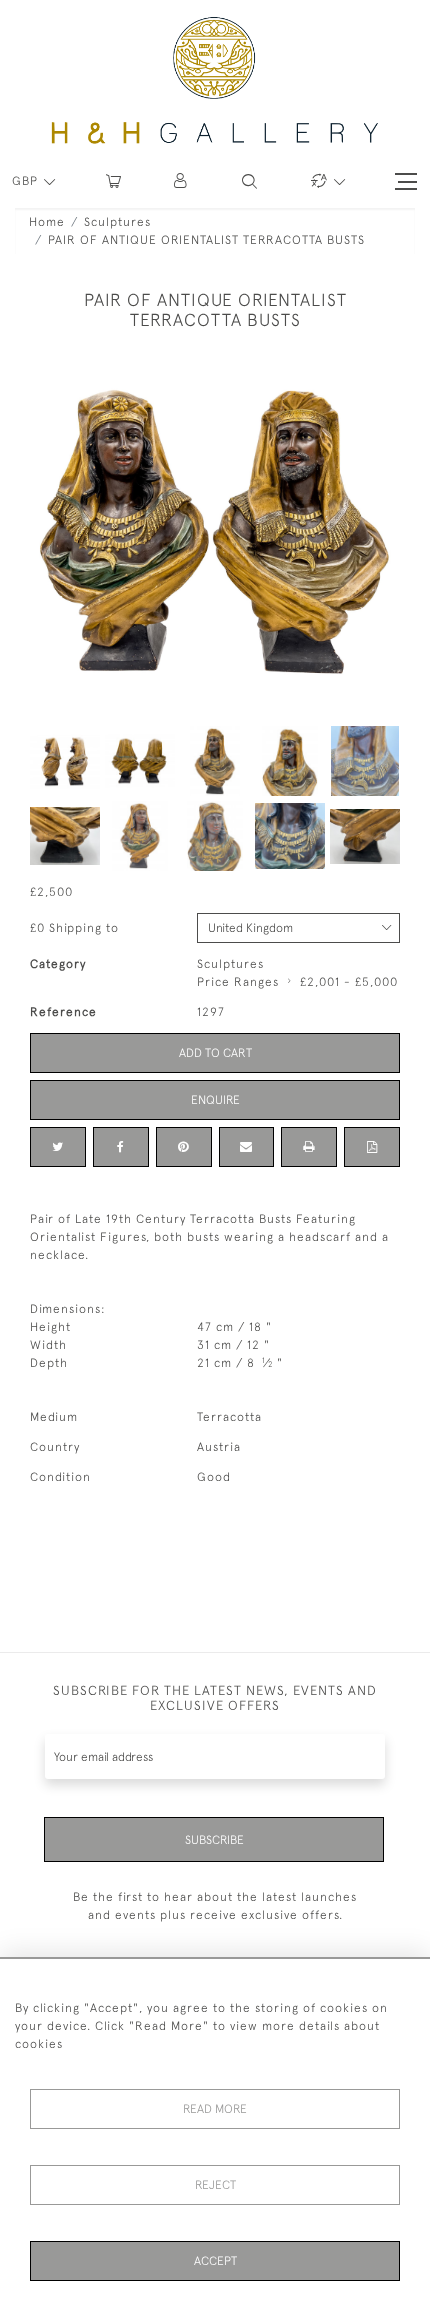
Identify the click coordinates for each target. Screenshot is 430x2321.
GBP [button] (27, 181)
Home (47, 222)
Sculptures (117, 222)
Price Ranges (238, 982)
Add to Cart (215, 1053)
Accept (215, 2261)
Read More (215, 2109)
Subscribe (214, 1840)
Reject (215, 2185)
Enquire (215, 1100)
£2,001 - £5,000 (349, 982)
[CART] (113, 181)
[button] (181, 181)
